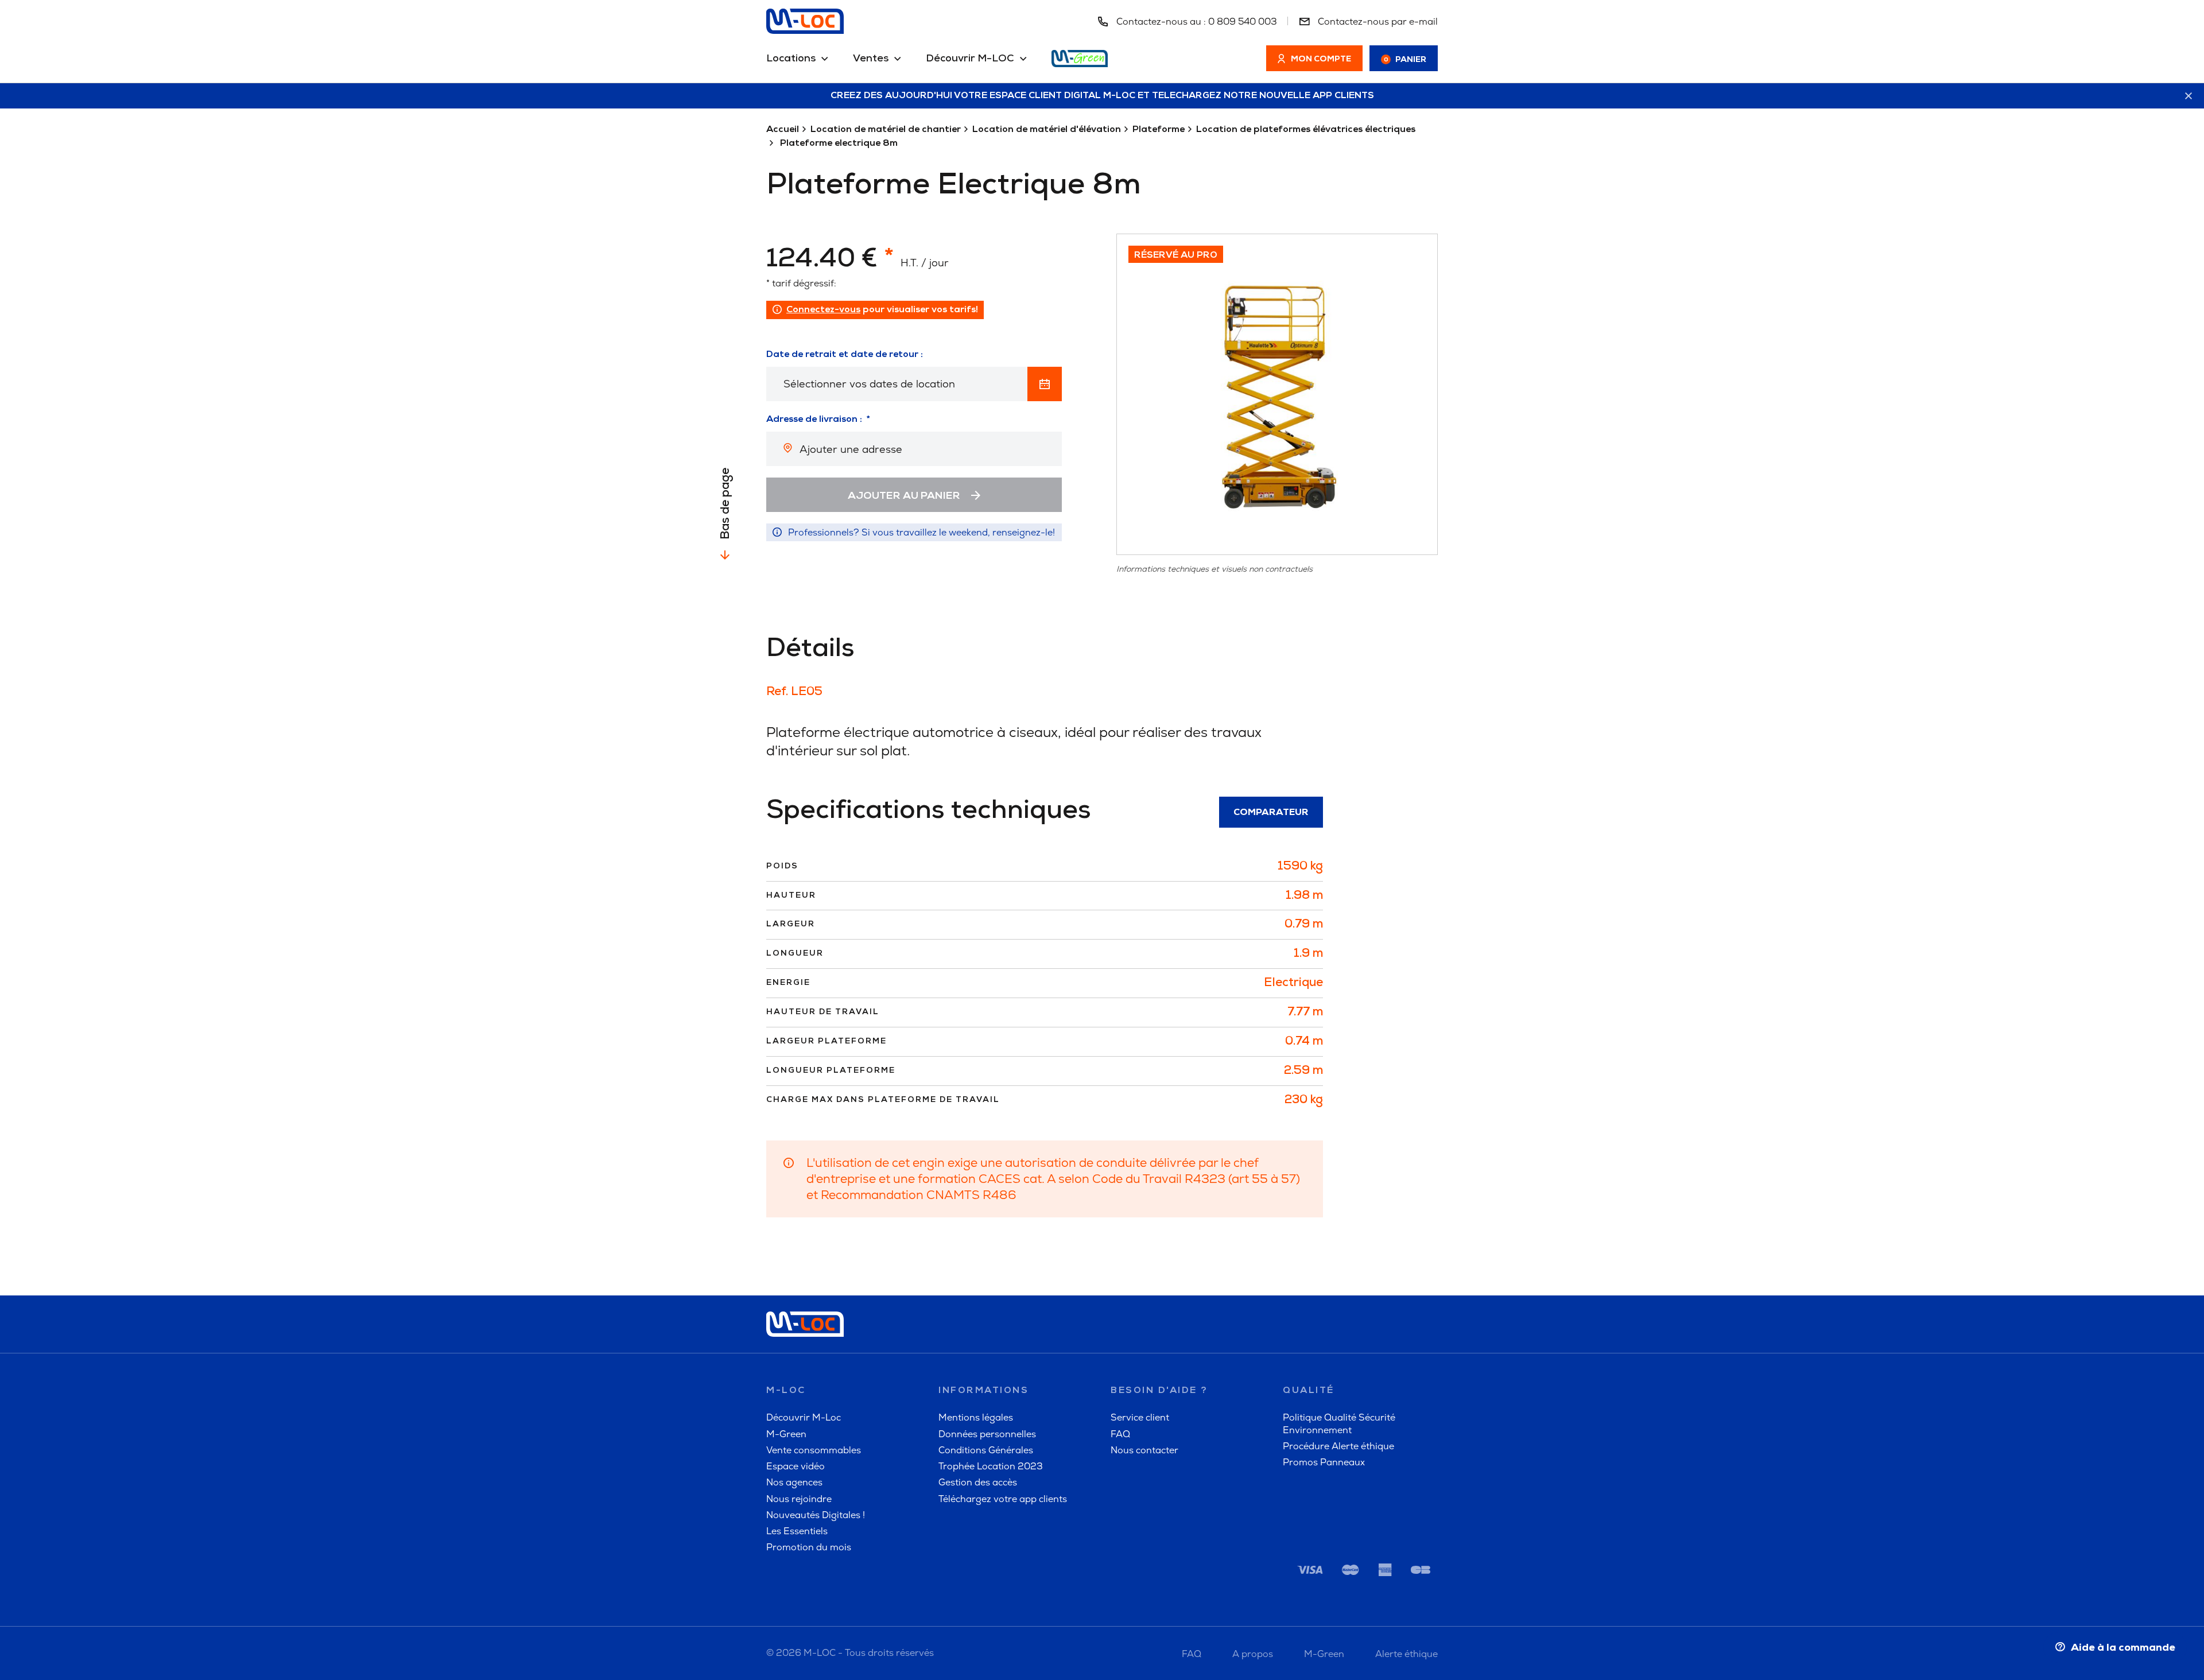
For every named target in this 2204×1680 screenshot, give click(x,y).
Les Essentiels (797, 1531)
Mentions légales (976, 1417)
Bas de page (726, 504)
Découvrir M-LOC (970, 59)
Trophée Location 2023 (991, 1466)
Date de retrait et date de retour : (845, 355)
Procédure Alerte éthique (1338, 1446)
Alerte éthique (1406, 1654)
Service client (1140, 1417)
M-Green (786, 1434)
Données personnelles (987, 1434)
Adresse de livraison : (814, 420)
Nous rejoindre (799, 1499)
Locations (791, 59)
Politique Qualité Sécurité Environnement (1339, 1423)
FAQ (1120, 1434)
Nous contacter (1144, 1450)
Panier (1405, 60)
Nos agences (794, 1482)
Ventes (871, 59)
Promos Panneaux (1324, 1462)
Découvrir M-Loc (804, 1417)
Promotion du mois (809, 1547)
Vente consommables (814, 1450)
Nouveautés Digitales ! (816, 1515)
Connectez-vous (823, 310)
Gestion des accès (978, 1482)
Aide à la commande (2123, 1648)
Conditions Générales (986, 1450)
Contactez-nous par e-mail (1377, 22)
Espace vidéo (796, 1466)
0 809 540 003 (1243, 22)
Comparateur (1271, 813)
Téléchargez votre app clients (1003, 1499)
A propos (1253, 1654)
